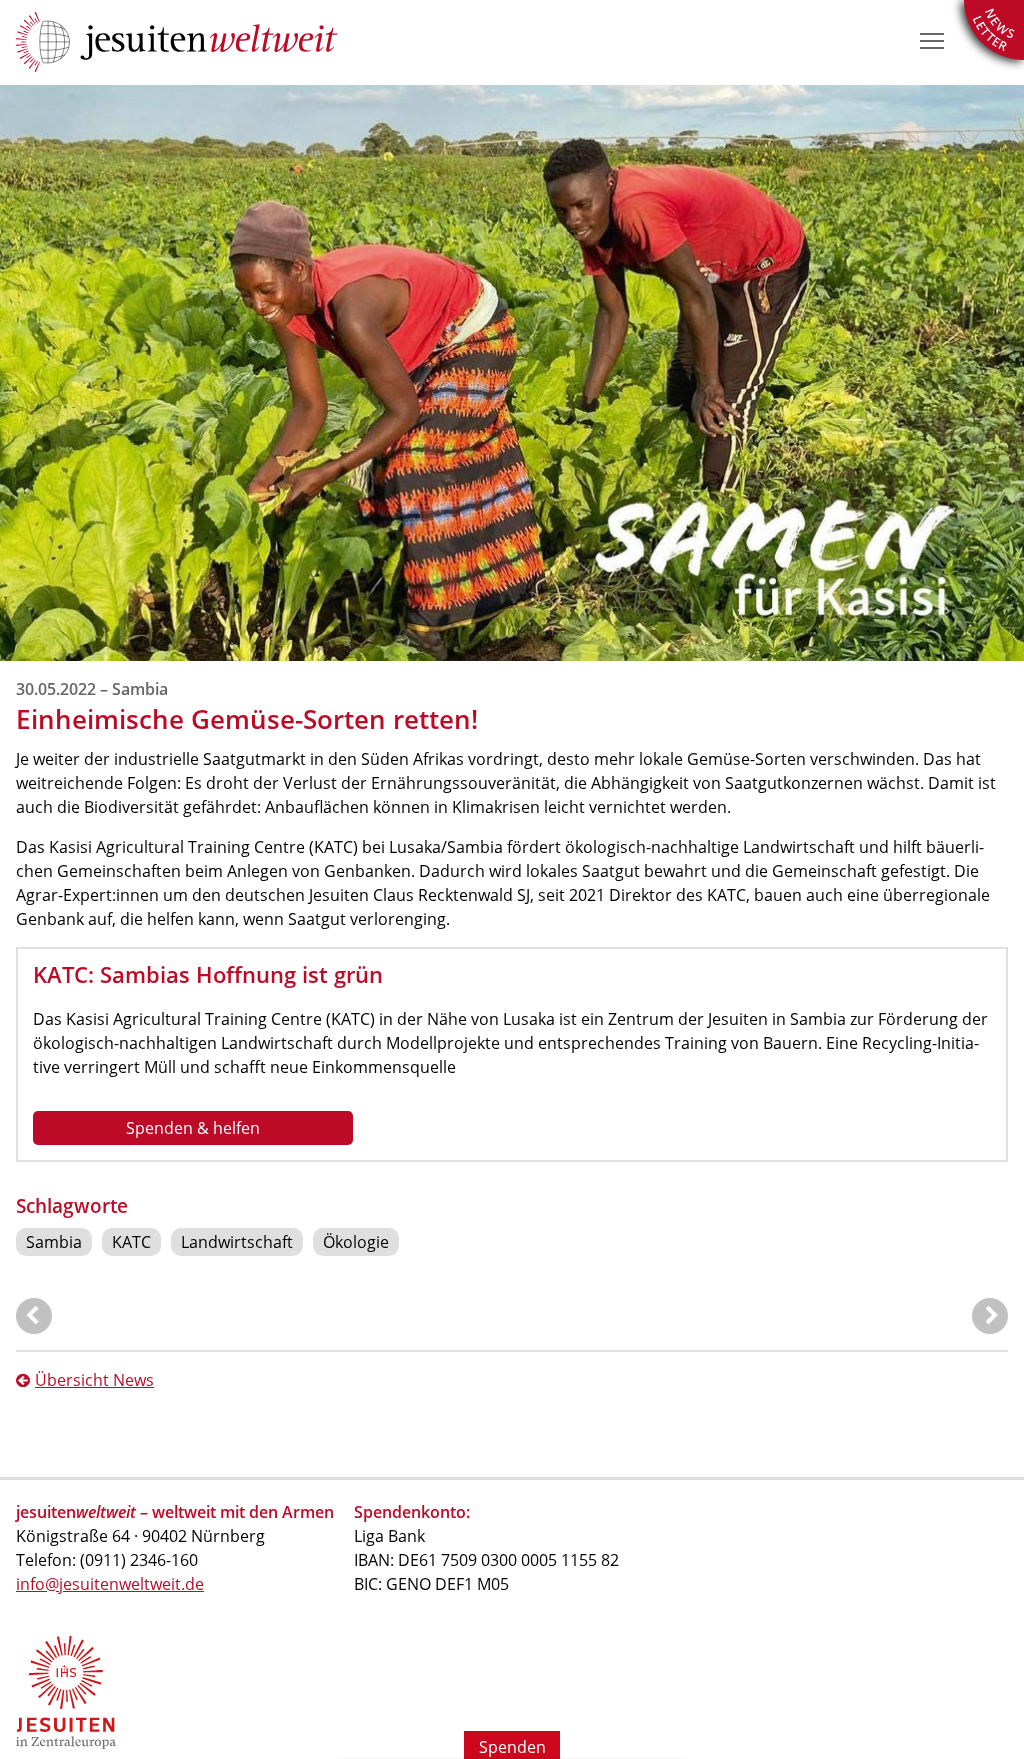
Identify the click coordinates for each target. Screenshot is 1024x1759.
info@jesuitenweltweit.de (110, 1584)
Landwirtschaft (237, 1242)
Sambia (54, 1242)
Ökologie (356, 1242)
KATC (131, 1242)
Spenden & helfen (193, 1128)
